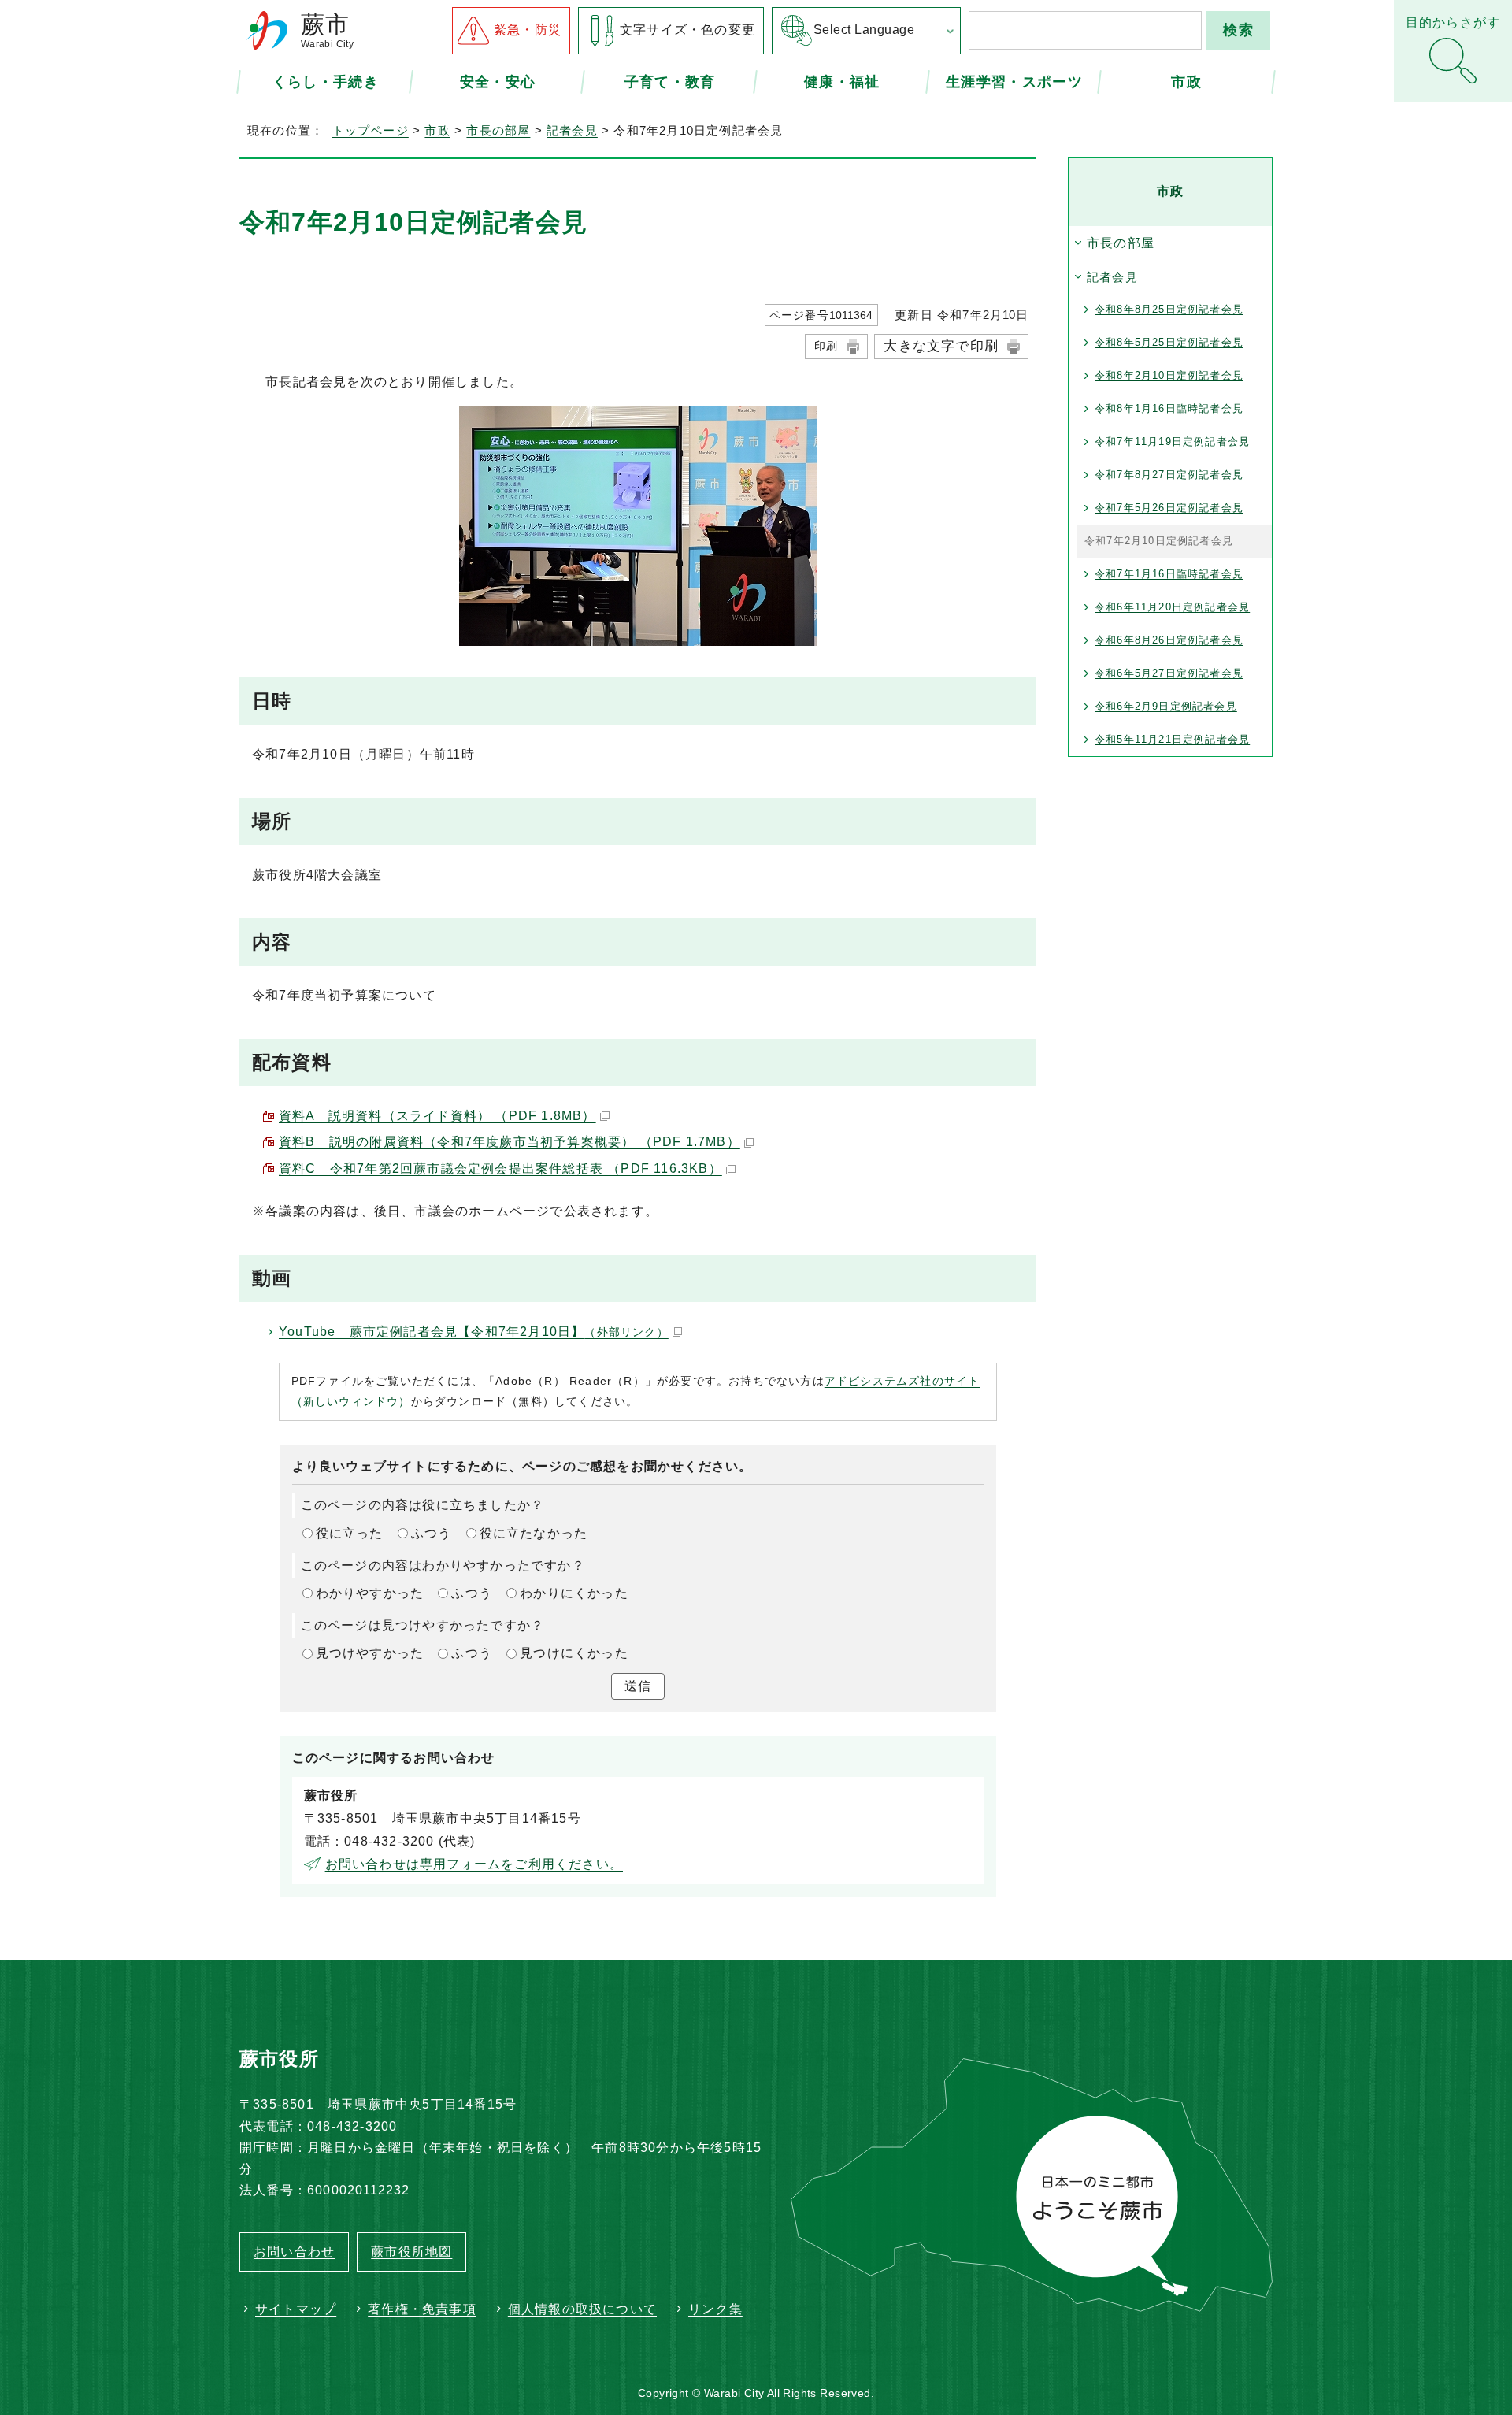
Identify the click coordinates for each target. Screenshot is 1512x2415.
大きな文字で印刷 (941, 346)
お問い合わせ (294, 2252)
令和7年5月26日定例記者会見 (1169, 508)
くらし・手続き (326, 81)
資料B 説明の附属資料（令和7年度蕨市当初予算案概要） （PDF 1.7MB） (510, 1142)
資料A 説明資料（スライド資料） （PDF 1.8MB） (437, 1116)
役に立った (350, 1533)
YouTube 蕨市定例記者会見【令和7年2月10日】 (474, 1332)
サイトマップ (296, 2309)
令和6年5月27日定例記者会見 (1169, 673)
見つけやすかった (370, 1653)
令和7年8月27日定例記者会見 (1169, 475)
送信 (638, 1686)
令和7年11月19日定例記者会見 (1172, 441)
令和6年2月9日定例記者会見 (1166, 706)
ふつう (432, 1533)
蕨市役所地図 (411, 2252)
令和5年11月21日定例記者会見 (1172, 739)
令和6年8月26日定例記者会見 (1169, 640)
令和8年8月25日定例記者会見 (1169, 309)
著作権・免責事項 (422, 2309)
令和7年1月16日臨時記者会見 (1169, 574)
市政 (1186, 81)
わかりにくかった (574, 1593)
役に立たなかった (534, 1533)
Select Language (864, 30)
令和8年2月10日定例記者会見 (1169, 375)
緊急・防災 (528, 30)
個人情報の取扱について (582, 2309)
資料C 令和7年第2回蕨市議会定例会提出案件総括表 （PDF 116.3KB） (500, 1169)
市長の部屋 (498, 130)
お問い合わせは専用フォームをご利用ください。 (474, 1864)
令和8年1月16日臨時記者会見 (1169, 408)
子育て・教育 (670, 81)
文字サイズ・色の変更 (687, 30)
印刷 (826, 346)
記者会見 (572, 130)
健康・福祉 (842, 81)
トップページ (371, 130)
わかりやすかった (370, 1593)
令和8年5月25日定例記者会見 (1169, 342)
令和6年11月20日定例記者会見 (1172, 607)
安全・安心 (498, 81)
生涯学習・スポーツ (1014, 81)
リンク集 (715, 2309)
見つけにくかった (574, 1653)
